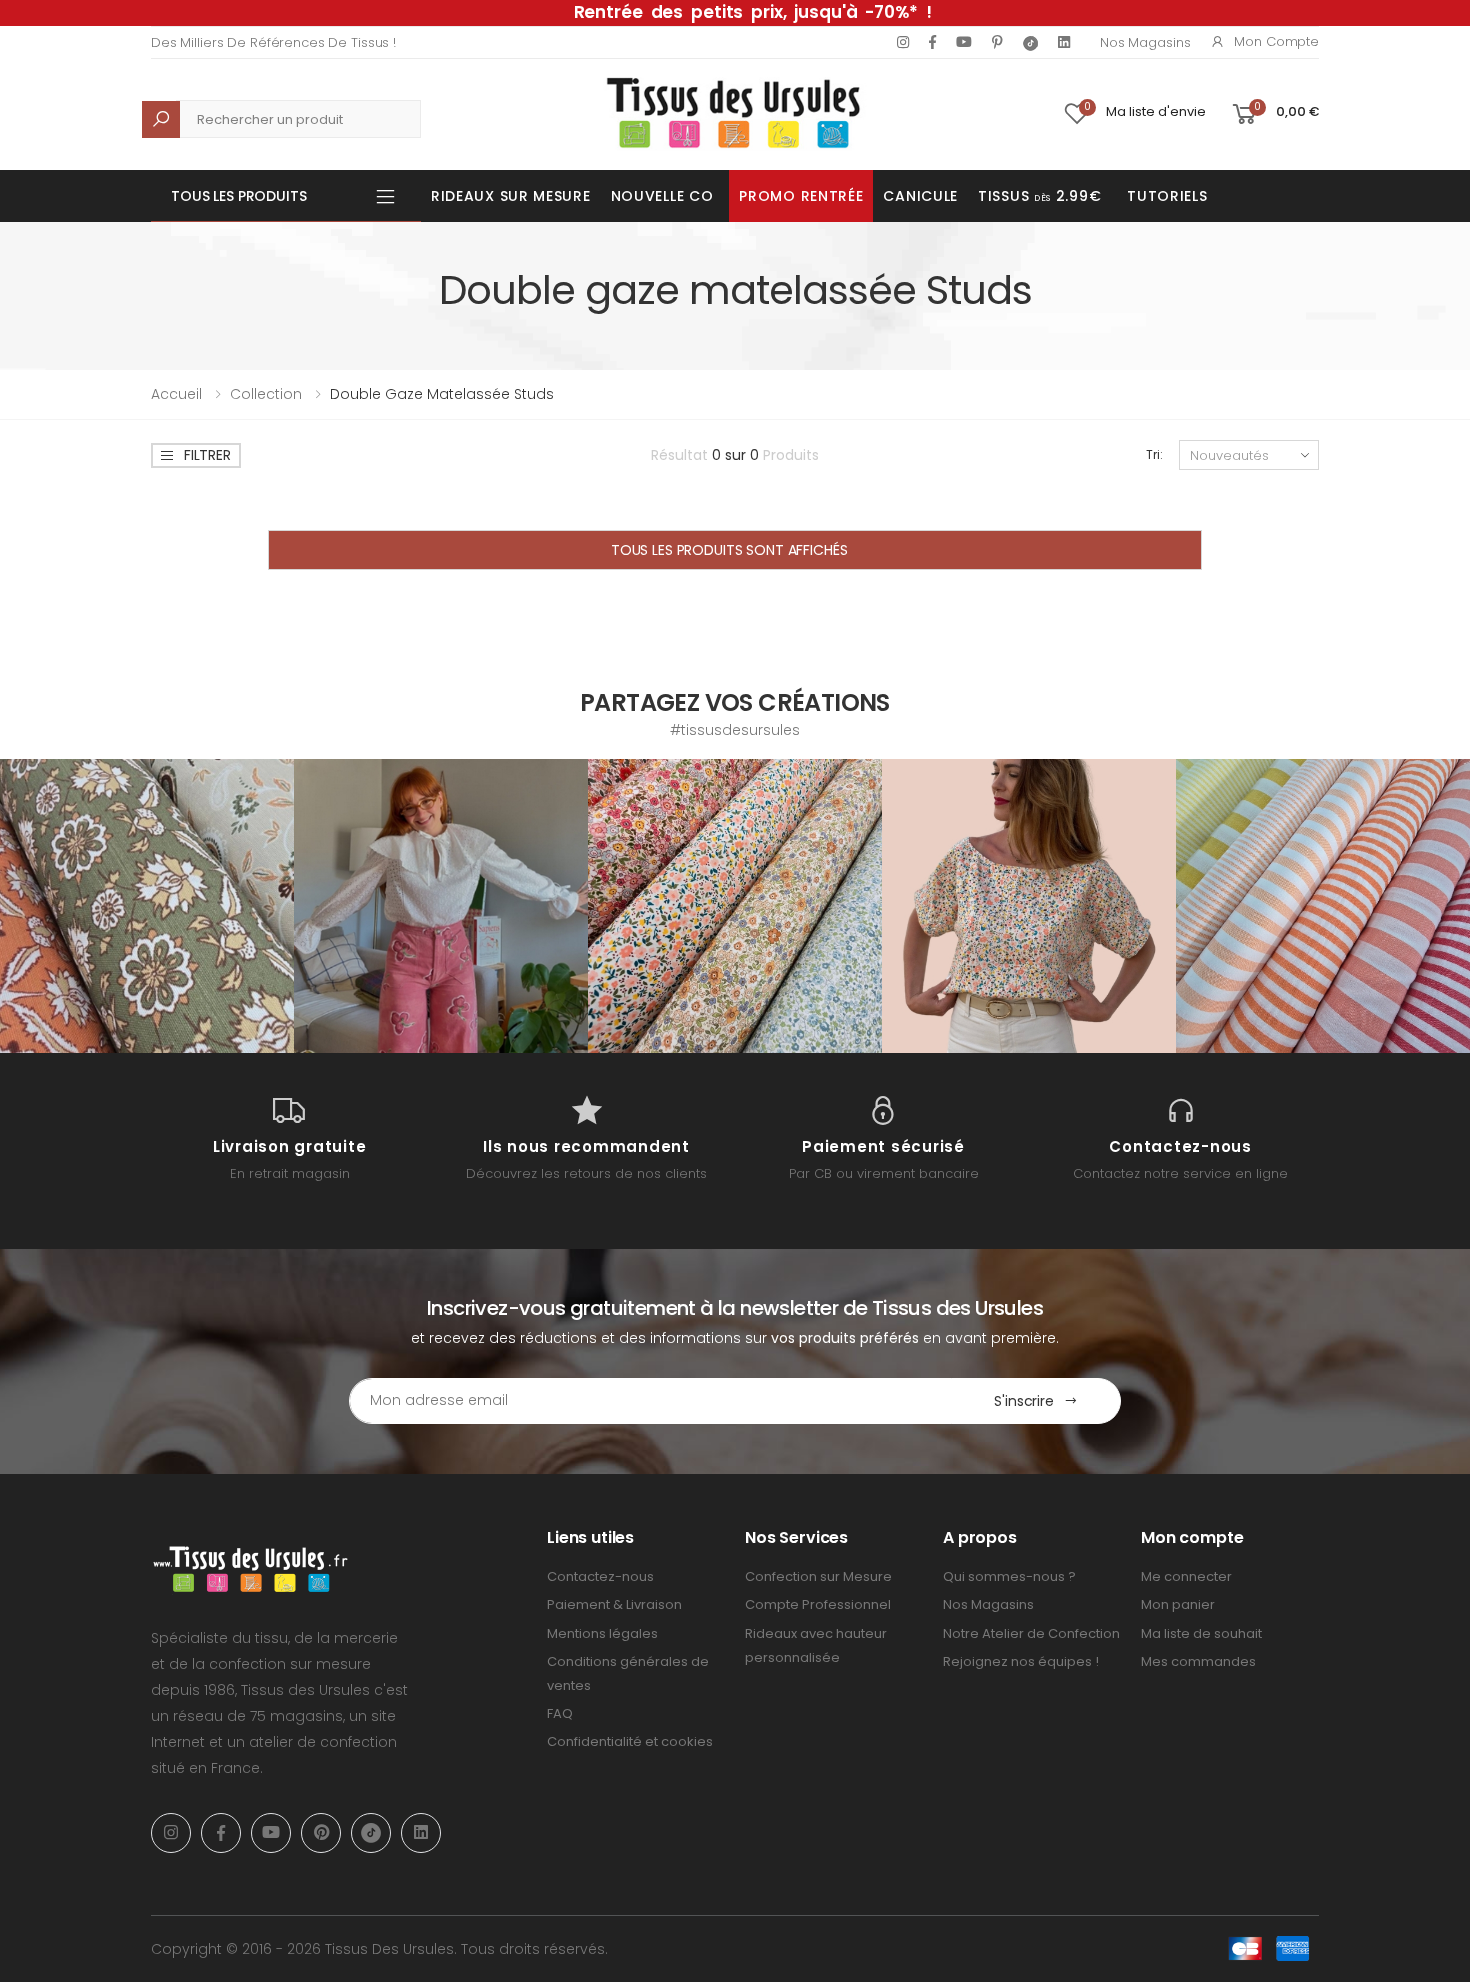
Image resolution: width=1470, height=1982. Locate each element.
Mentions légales (602, 1633)
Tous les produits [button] (239, 196)
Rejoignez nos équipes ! (1021, 1661)
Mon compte (1276, 41)
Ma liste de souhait (1201, 1633)
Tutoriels (1167, 196)
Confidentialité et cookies (630, 1741)
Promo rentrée (801, 196)
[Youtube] (964, 42)
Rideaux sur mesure (511, 196)
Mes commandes (1198, 1661)
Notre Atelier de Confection (1031, 1633)
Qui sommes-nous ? (1009, 1576)
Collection (266, 394)
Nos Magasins (1145, 42)
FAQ (560, 1713)
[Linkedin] (1064, 42)
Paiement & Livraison (614, 1604)
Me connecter (1186, 1576)
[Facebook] (932, 42)
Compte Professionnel (818, 1604)
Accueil (176, 394)
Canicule (920, 196)
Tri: (1154, 454)
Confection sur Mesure (818, 1576)
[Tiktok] (1030, 42)
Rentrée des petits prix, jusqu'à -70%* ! (753, 12)
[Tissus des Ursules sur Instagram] (147, 906)
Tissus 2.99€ (1039, 196)
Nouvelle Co (662, 196)
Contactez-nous (600, 1576)
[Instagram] (903, 42)
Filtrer (207, 455)
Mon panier (1178, 1604)
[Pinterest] (997, 42)
